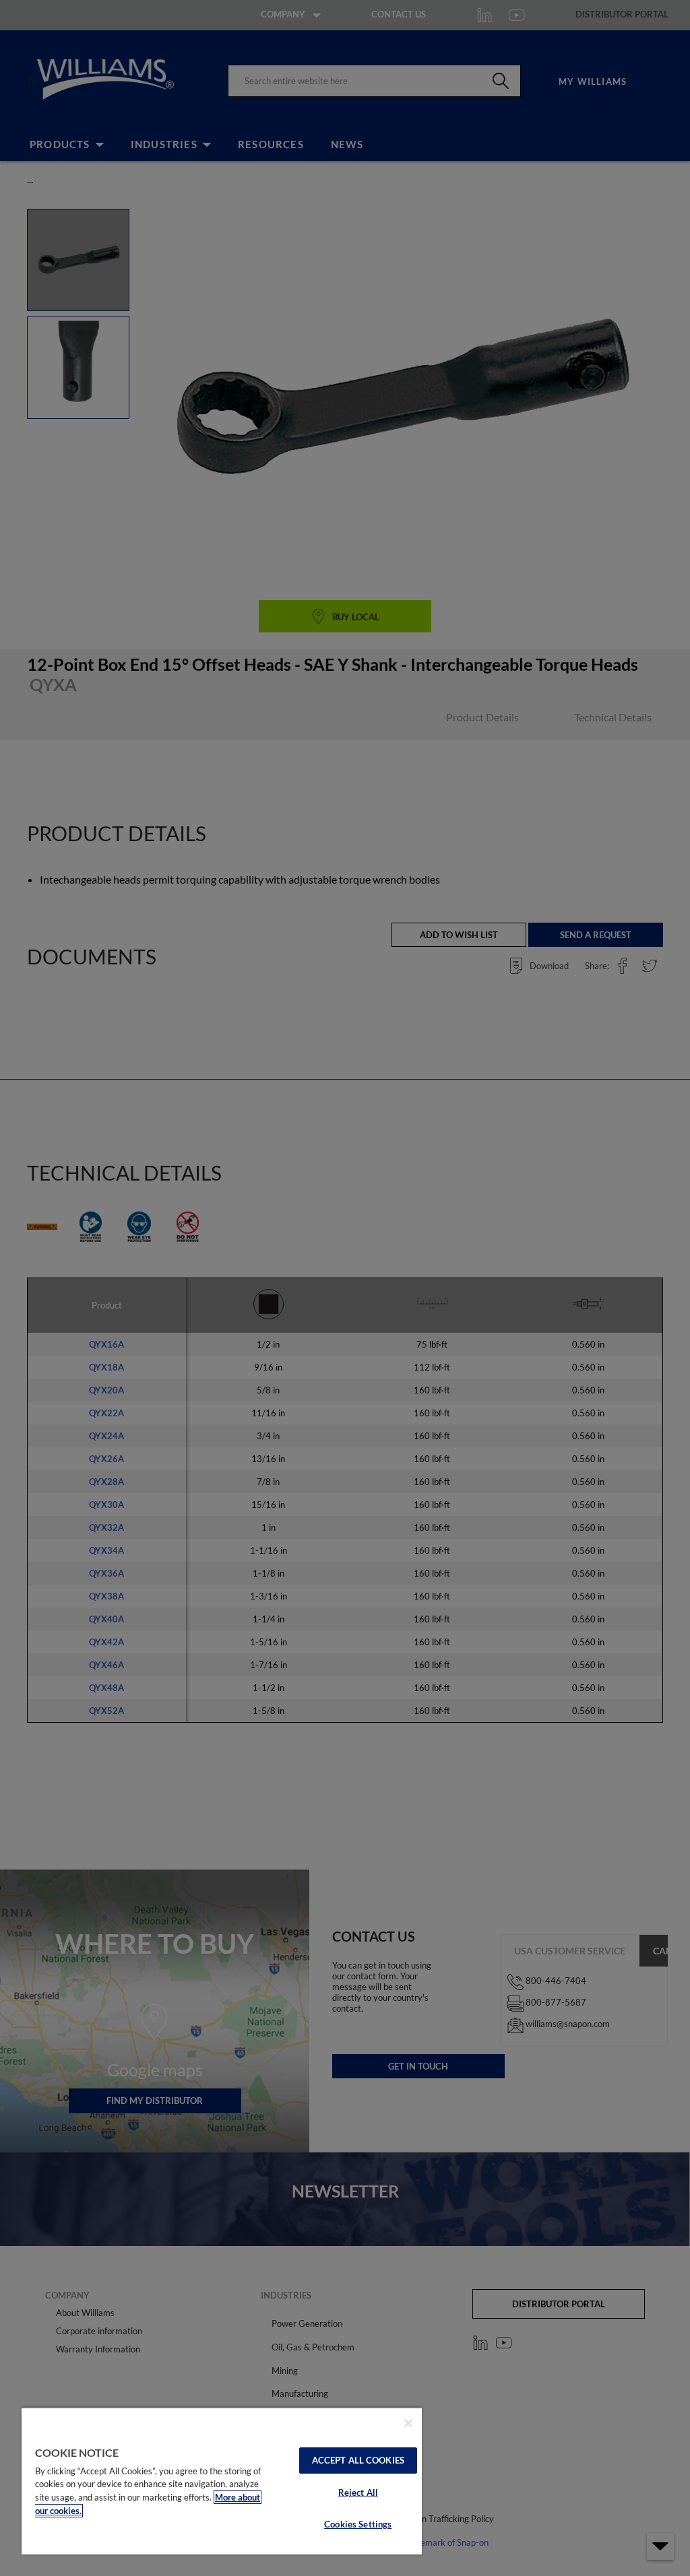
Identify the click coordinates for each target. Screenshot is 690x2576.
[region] (222, 2481)
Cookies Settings (358, 2524)
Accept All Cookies (358, 2460)
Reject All (358, 2492)
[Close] (408, 2423)
